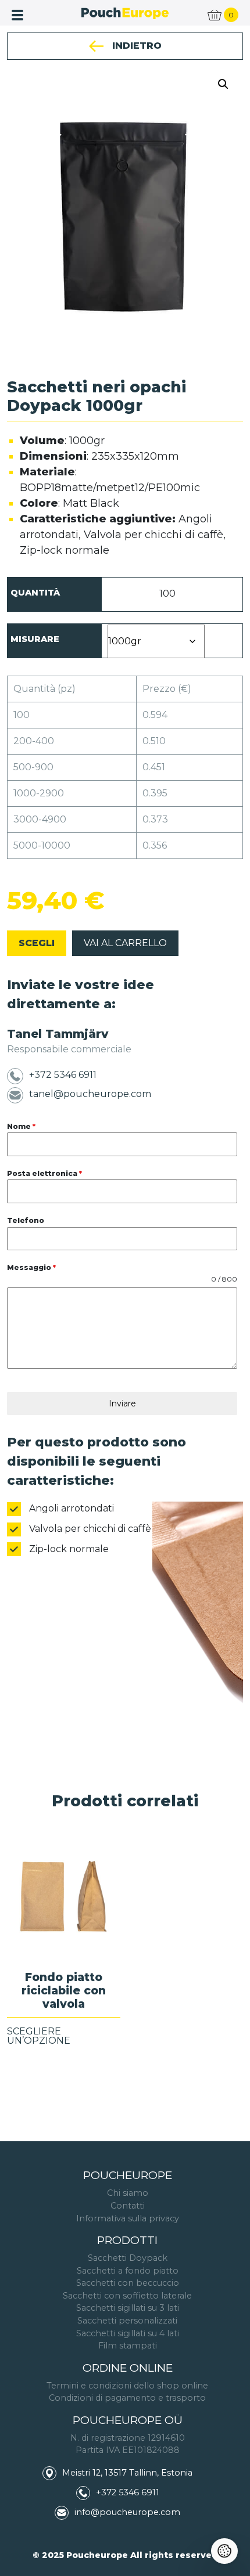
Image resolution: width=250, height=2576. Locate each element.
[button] (223, 84)
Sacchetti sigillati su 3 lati (128, 2308)
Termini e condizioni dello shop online (127, 2386)
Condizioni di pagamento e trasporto (127, 2398)
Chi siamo (128, 2193)
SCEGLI (37, 943)
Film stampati (128, 2346)
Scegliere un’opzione (39, 2036)
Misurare (35, 639)
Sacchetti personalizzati (127, 2321)
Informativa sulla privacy (128, 2218)
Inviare (122, 1404)
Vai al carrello (125, 943)
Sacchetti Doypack (128, 2258)
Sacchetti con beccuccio (128, 2283)
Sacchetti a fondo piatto (128, 2271)
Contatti (128, 2206)
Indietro (135, 46)
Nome (21, 1126)
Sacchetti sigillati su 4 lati (128, 2333)
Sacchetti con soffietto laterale (127, 2296)
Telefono (26, 1220)
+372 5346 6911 (63, 1075)
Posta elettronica (44, 1173)
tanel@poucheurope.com (90, 1094)
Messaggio (31, 1267)
